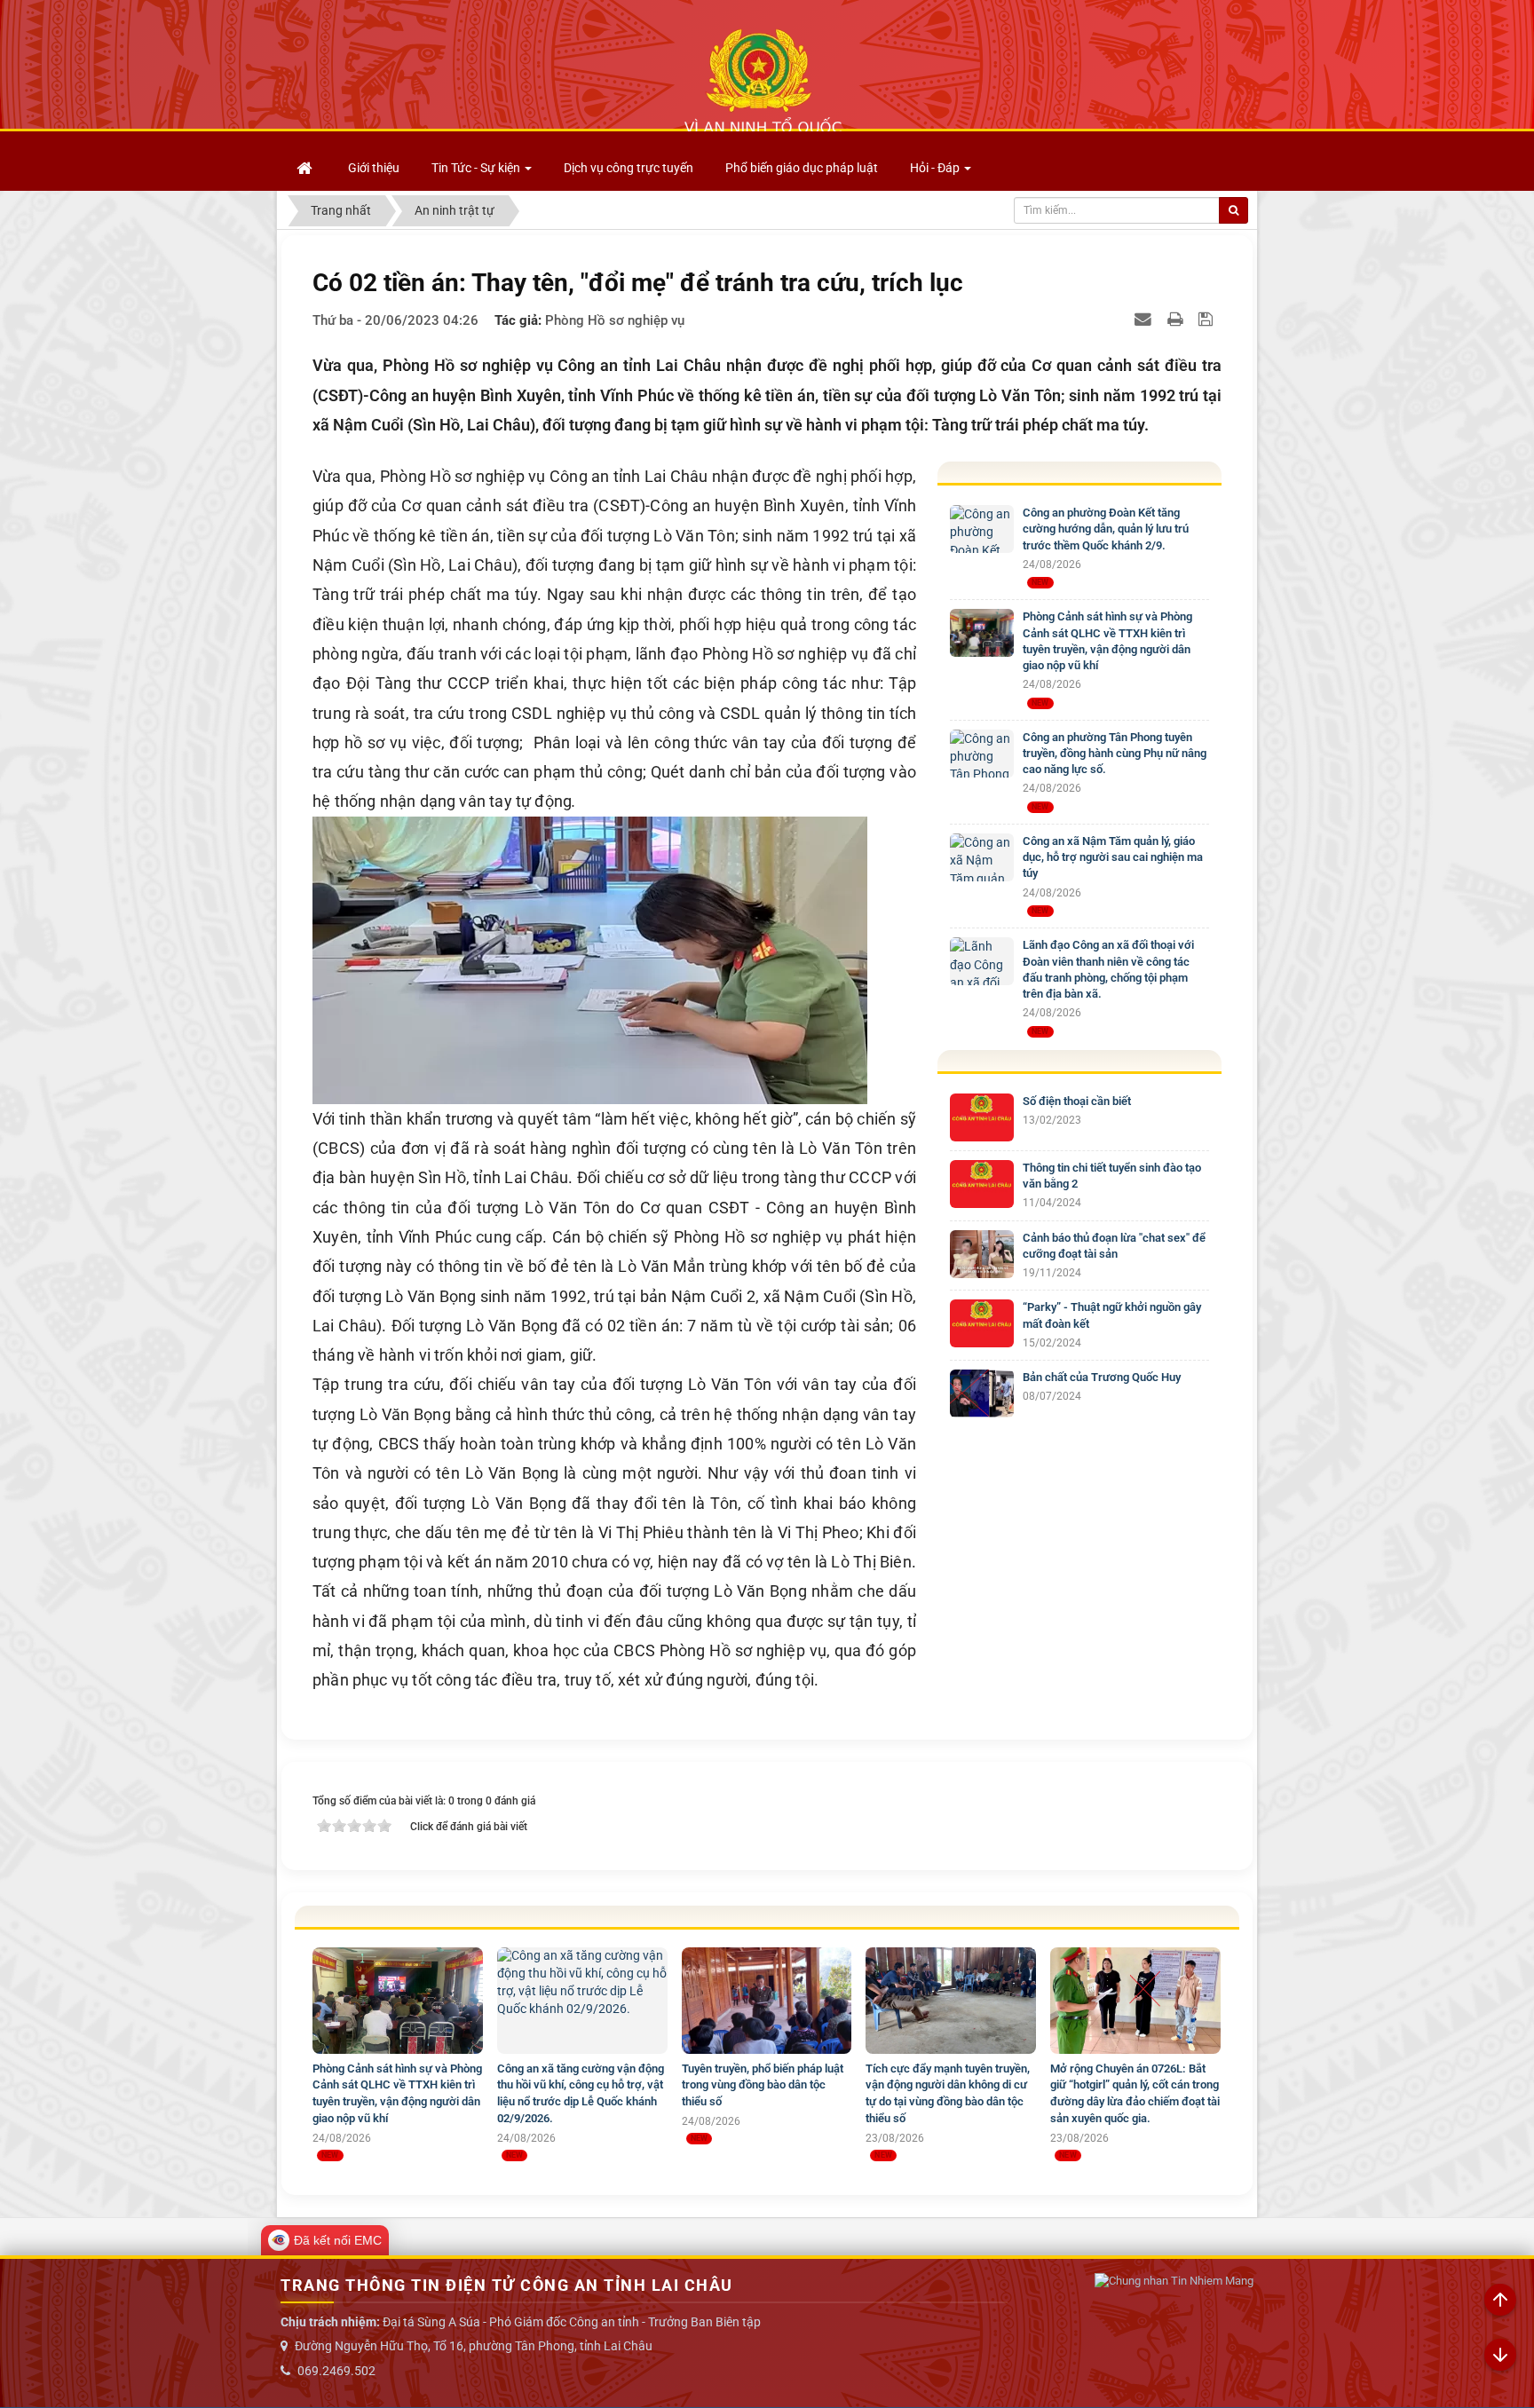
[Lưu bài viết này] (1208, 319)
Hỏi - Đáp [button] (936, 168)
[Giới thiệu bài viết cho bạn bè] (1145, 319)
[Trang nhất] (306, 168)
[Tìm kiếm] (1234, 210)
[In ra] (1177, 319)
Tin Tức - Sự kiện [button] (477, 168)
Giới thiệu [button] (374, 168)
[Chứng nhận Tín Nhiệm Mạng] (1174, 2282)
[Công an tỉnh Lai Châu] (763, 81)
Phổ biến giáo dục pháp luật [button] (802, 168)
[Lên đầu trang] (1500, 2301)
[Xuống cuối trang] (1500, 2356)
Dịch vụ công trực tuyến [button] (629, 168)
